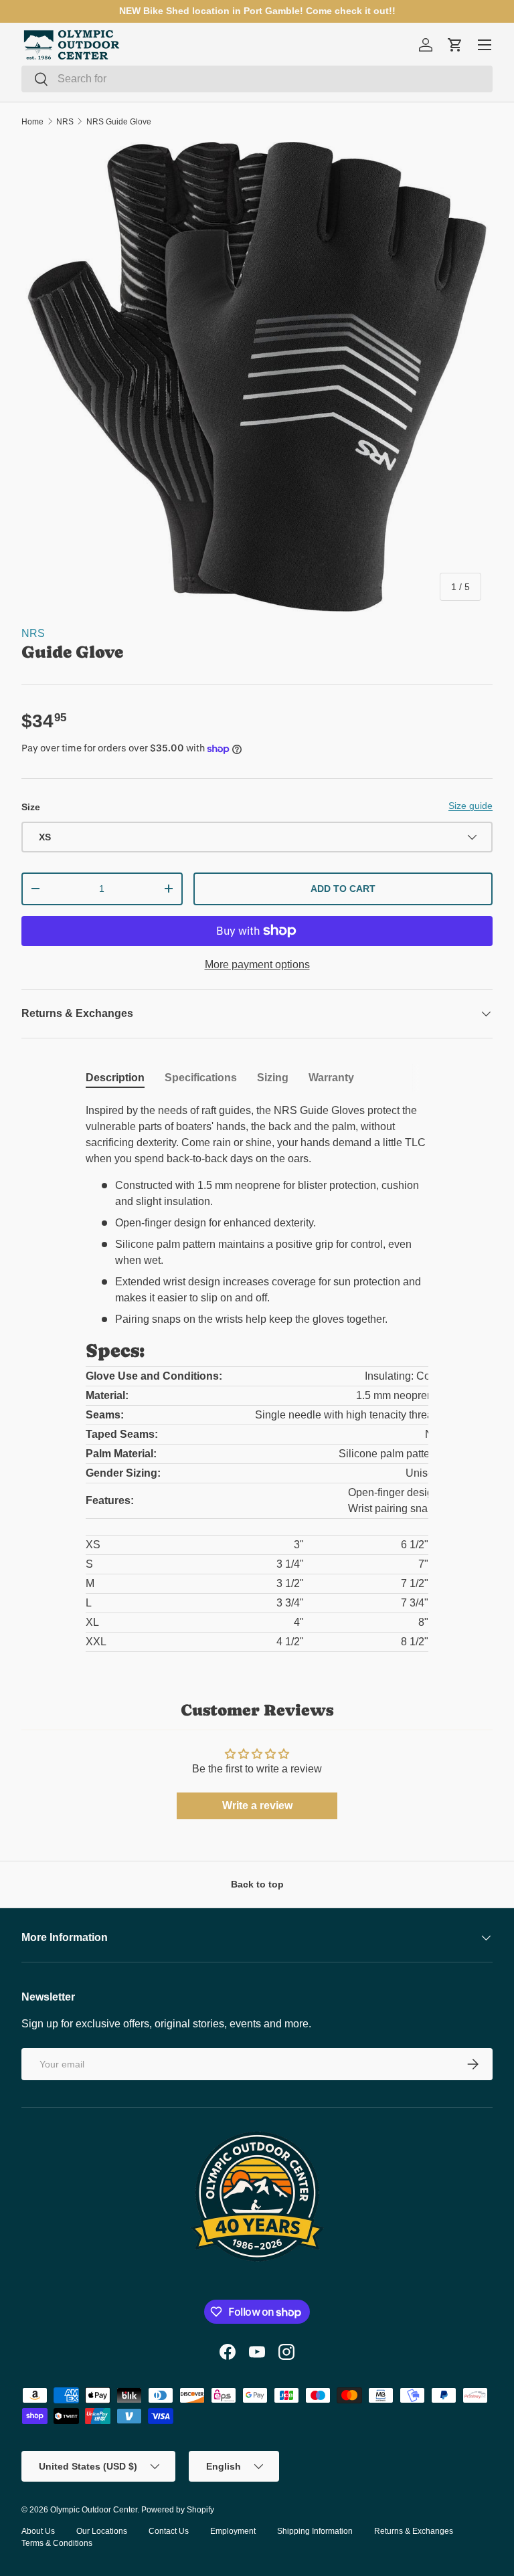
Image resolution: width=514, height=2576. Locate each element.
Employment (233, 2531)
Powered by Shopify (178, 2510)
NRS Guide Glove (119, 122)
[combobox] (257, 79)
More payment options (257, 964)
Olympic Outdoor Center (94, 2510)
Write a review (257, 1806)
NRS (65, 122)
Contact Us (169, 2531)
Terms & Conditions (57, 2543)
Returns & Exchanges (414, 2531)
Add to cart (343, 889)
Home (32, 122)
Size (31, 807)
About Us (38, 2531)
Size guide (470, 806)
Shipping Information (315, 2531)
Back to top (257, 1884)
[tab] (115, 1078)
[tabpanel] (257, 1378)
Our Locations (102, 2531)
